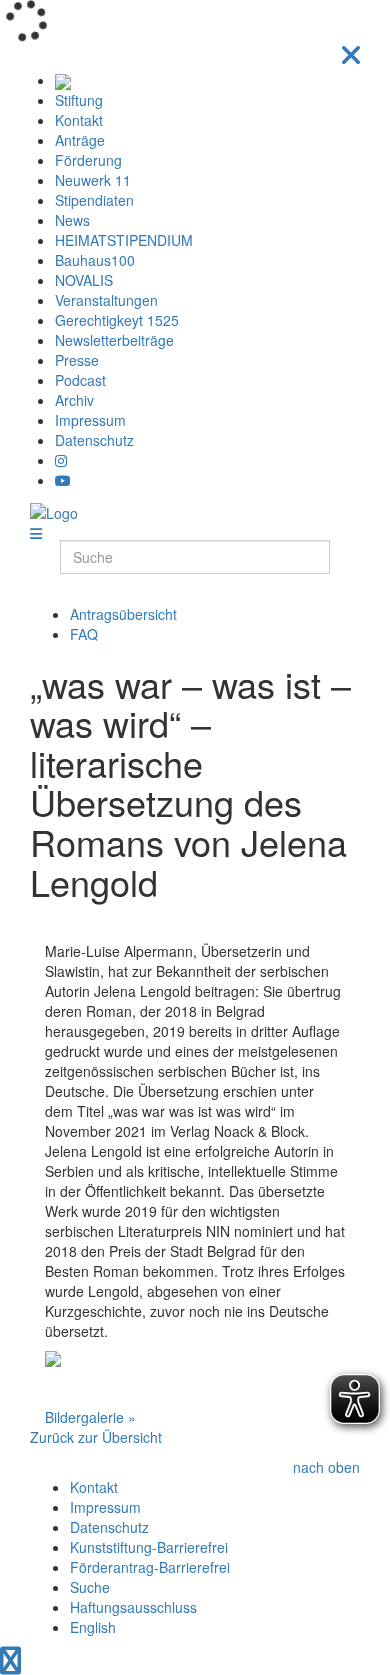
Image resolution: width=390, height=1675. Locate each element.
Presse (77, 360)
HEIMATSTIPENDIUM (124, 240)
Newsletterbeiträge (114, 340)
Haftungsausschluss (133, 1607)
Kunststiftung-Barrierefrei (149, 1547)
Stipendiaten (94, 200)
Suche (90, 1587)
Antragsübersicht (123, 614)
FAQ (84, 634)
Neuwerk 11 (93, 180)
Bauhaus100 (95, 260)
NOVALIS (84, 280)
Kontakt (79, 120)
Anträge (80, 140)
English (93, 1627)
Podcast (80, 380)
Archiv (74, 400)
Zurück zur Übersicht (96, 1437)
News (72, 220)
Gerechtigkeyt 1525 (117, 320)
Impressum (90, 420)
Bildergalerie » (90, 1417)
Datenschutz (94, 440)
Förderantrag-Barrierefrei (150, 1567)
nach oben (326, 1467)
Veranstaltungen (106, 300)
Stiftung (79, 100)
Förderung (88, 160)
